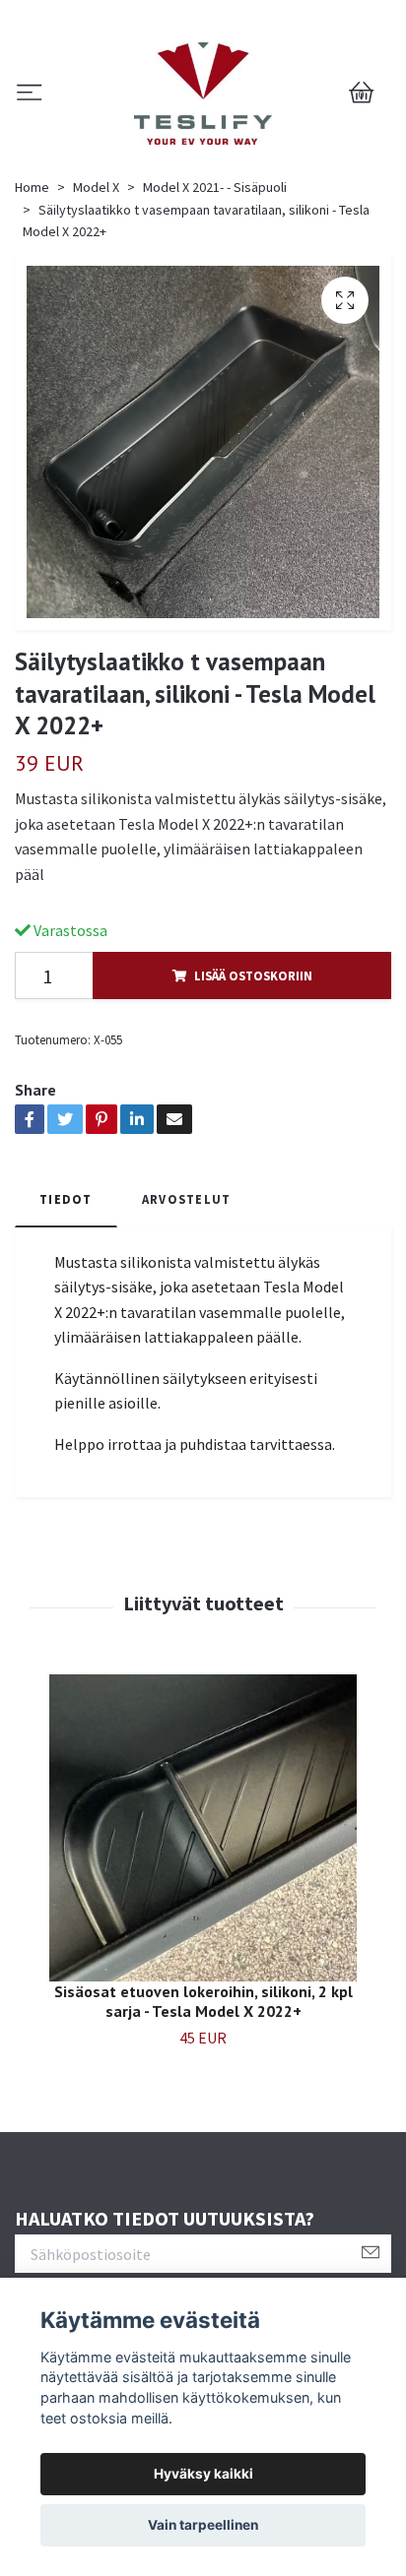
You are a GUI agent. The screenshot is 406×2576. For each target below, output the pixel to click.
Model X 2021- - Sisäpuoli (215, 187)
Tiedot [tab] (66, 1199)
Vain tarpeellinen (203, 2525)
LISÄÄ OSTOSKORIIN (253, 975)
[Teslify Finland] (203, 94)
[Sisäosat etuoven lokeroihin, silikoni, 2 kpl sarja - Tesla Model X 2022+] (203, 1828)
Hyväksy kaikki (203, 2474)
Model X (96, 187)
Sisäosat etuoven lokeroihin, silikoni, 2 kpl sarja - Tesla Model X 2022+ (203, 2002)
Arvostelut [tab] (187, 1199)
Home (32, 187)
